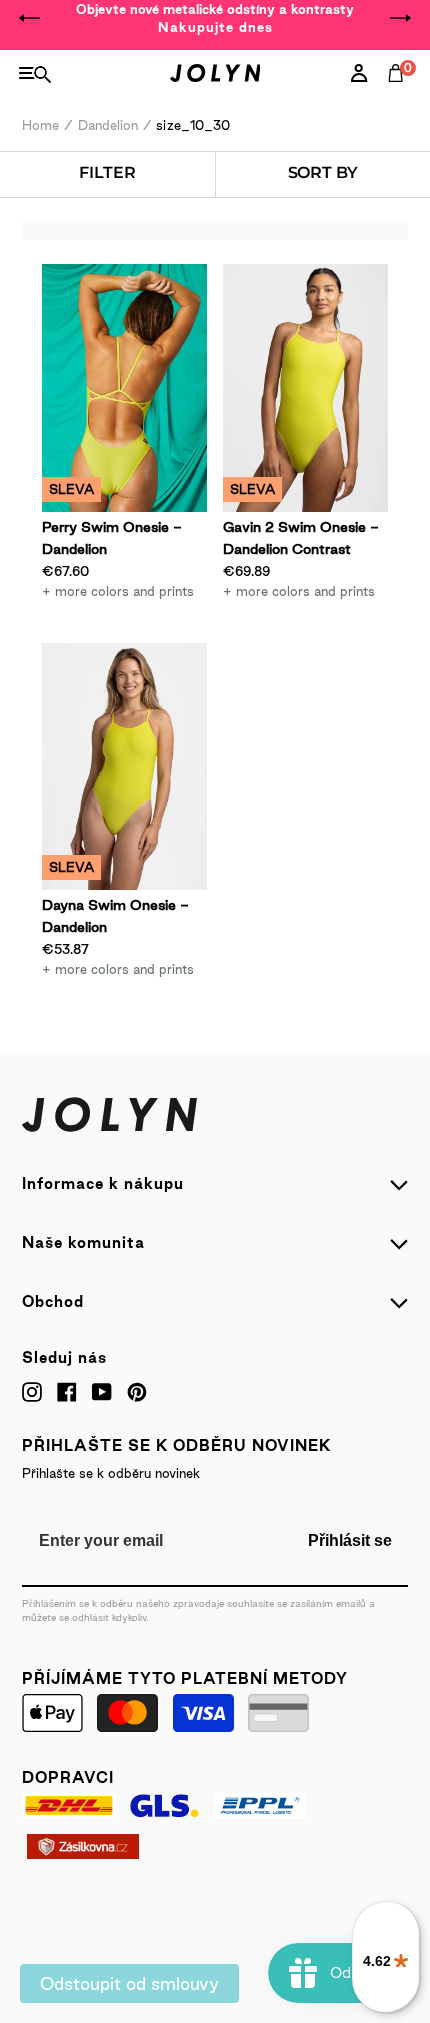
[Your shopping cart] (400, 95)
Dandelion (108, 125)
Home (40, 125)
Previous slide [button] (30, 18)
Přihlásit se (350, 1540)
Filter (107, 172)
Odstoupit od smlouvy (129, 1983)
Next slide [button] (400, 18)
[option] (215, 18)
